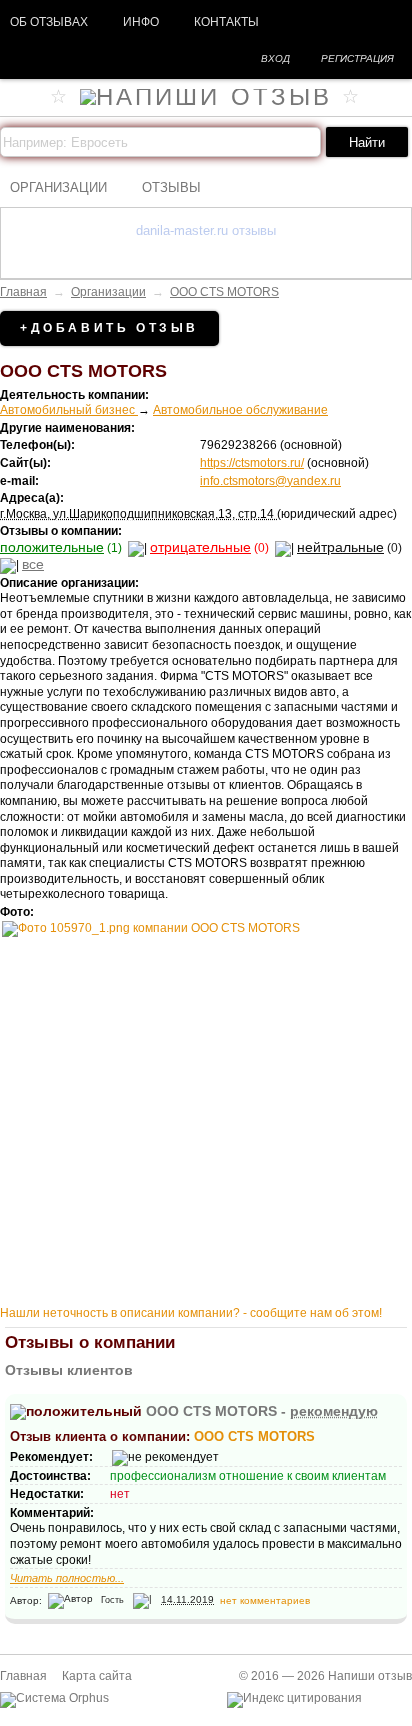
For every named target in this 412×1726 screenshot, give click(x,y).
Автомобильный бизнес (69, 410)
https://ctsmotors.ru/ (252, 463)
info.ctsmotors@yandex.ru (270, 481)
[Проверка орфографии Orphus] (54, 1698)
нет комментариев (265, 1599)
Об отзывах (49, 22)
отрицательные (200, 547)
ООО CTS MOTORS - (262, 1411)
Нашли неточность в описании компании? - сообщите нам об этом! (191, 1313)
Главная (23, 292)
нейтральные (340, 547)
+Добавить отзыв (109, 328)
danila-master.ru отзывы (206, 230)
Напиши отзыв (370, 1676)
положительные (52, 547)
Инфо (141, 22)
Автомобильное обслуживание (240, 410)
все (33, 564)
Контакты (226, 22)
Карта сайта (97, 1676)
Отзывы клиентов (69, 1370)
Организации (58, 187)
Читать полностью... (67, 1578)
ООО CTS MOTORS (224, 292)
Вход (275, 58)
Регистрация (357, 58)
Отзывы (171, 187)
